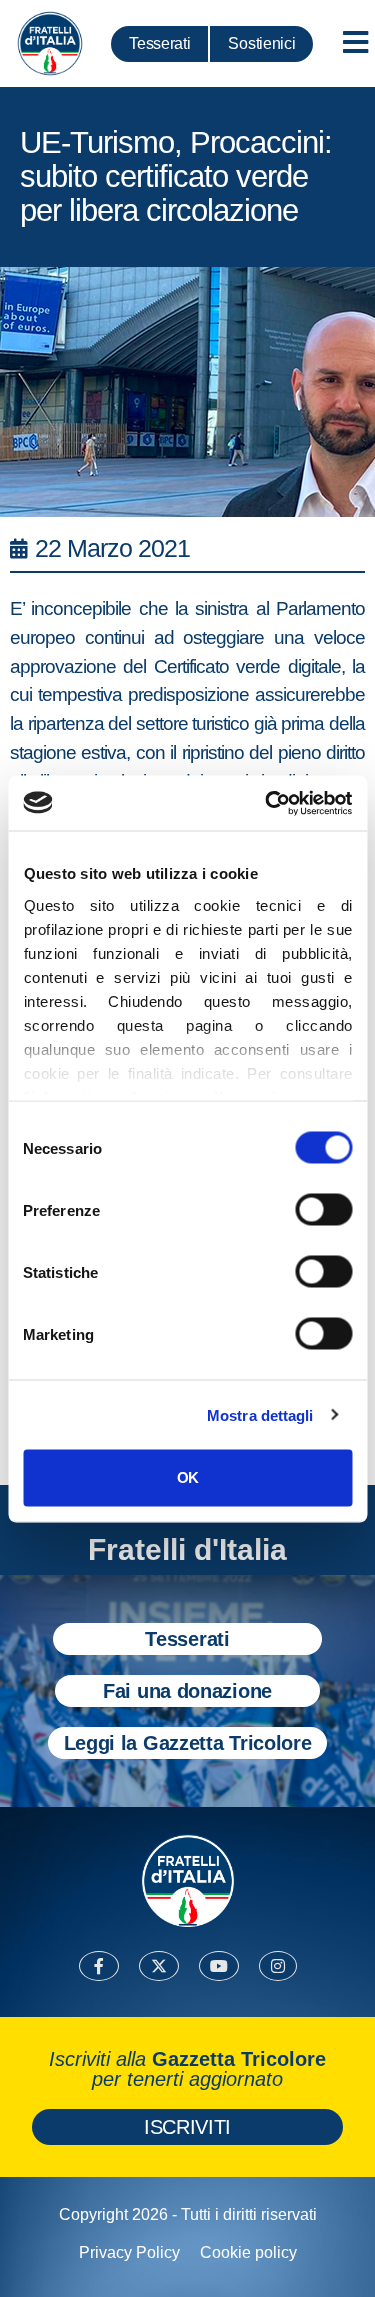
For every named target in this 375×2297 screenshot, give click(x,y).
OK (187, 1477)
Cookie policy (248, 2252)
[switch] (323, 1210)
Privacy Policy (129, 2252)
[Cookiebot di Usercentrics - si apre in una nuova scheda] (267, 803)
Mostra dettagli (260, 1414)
